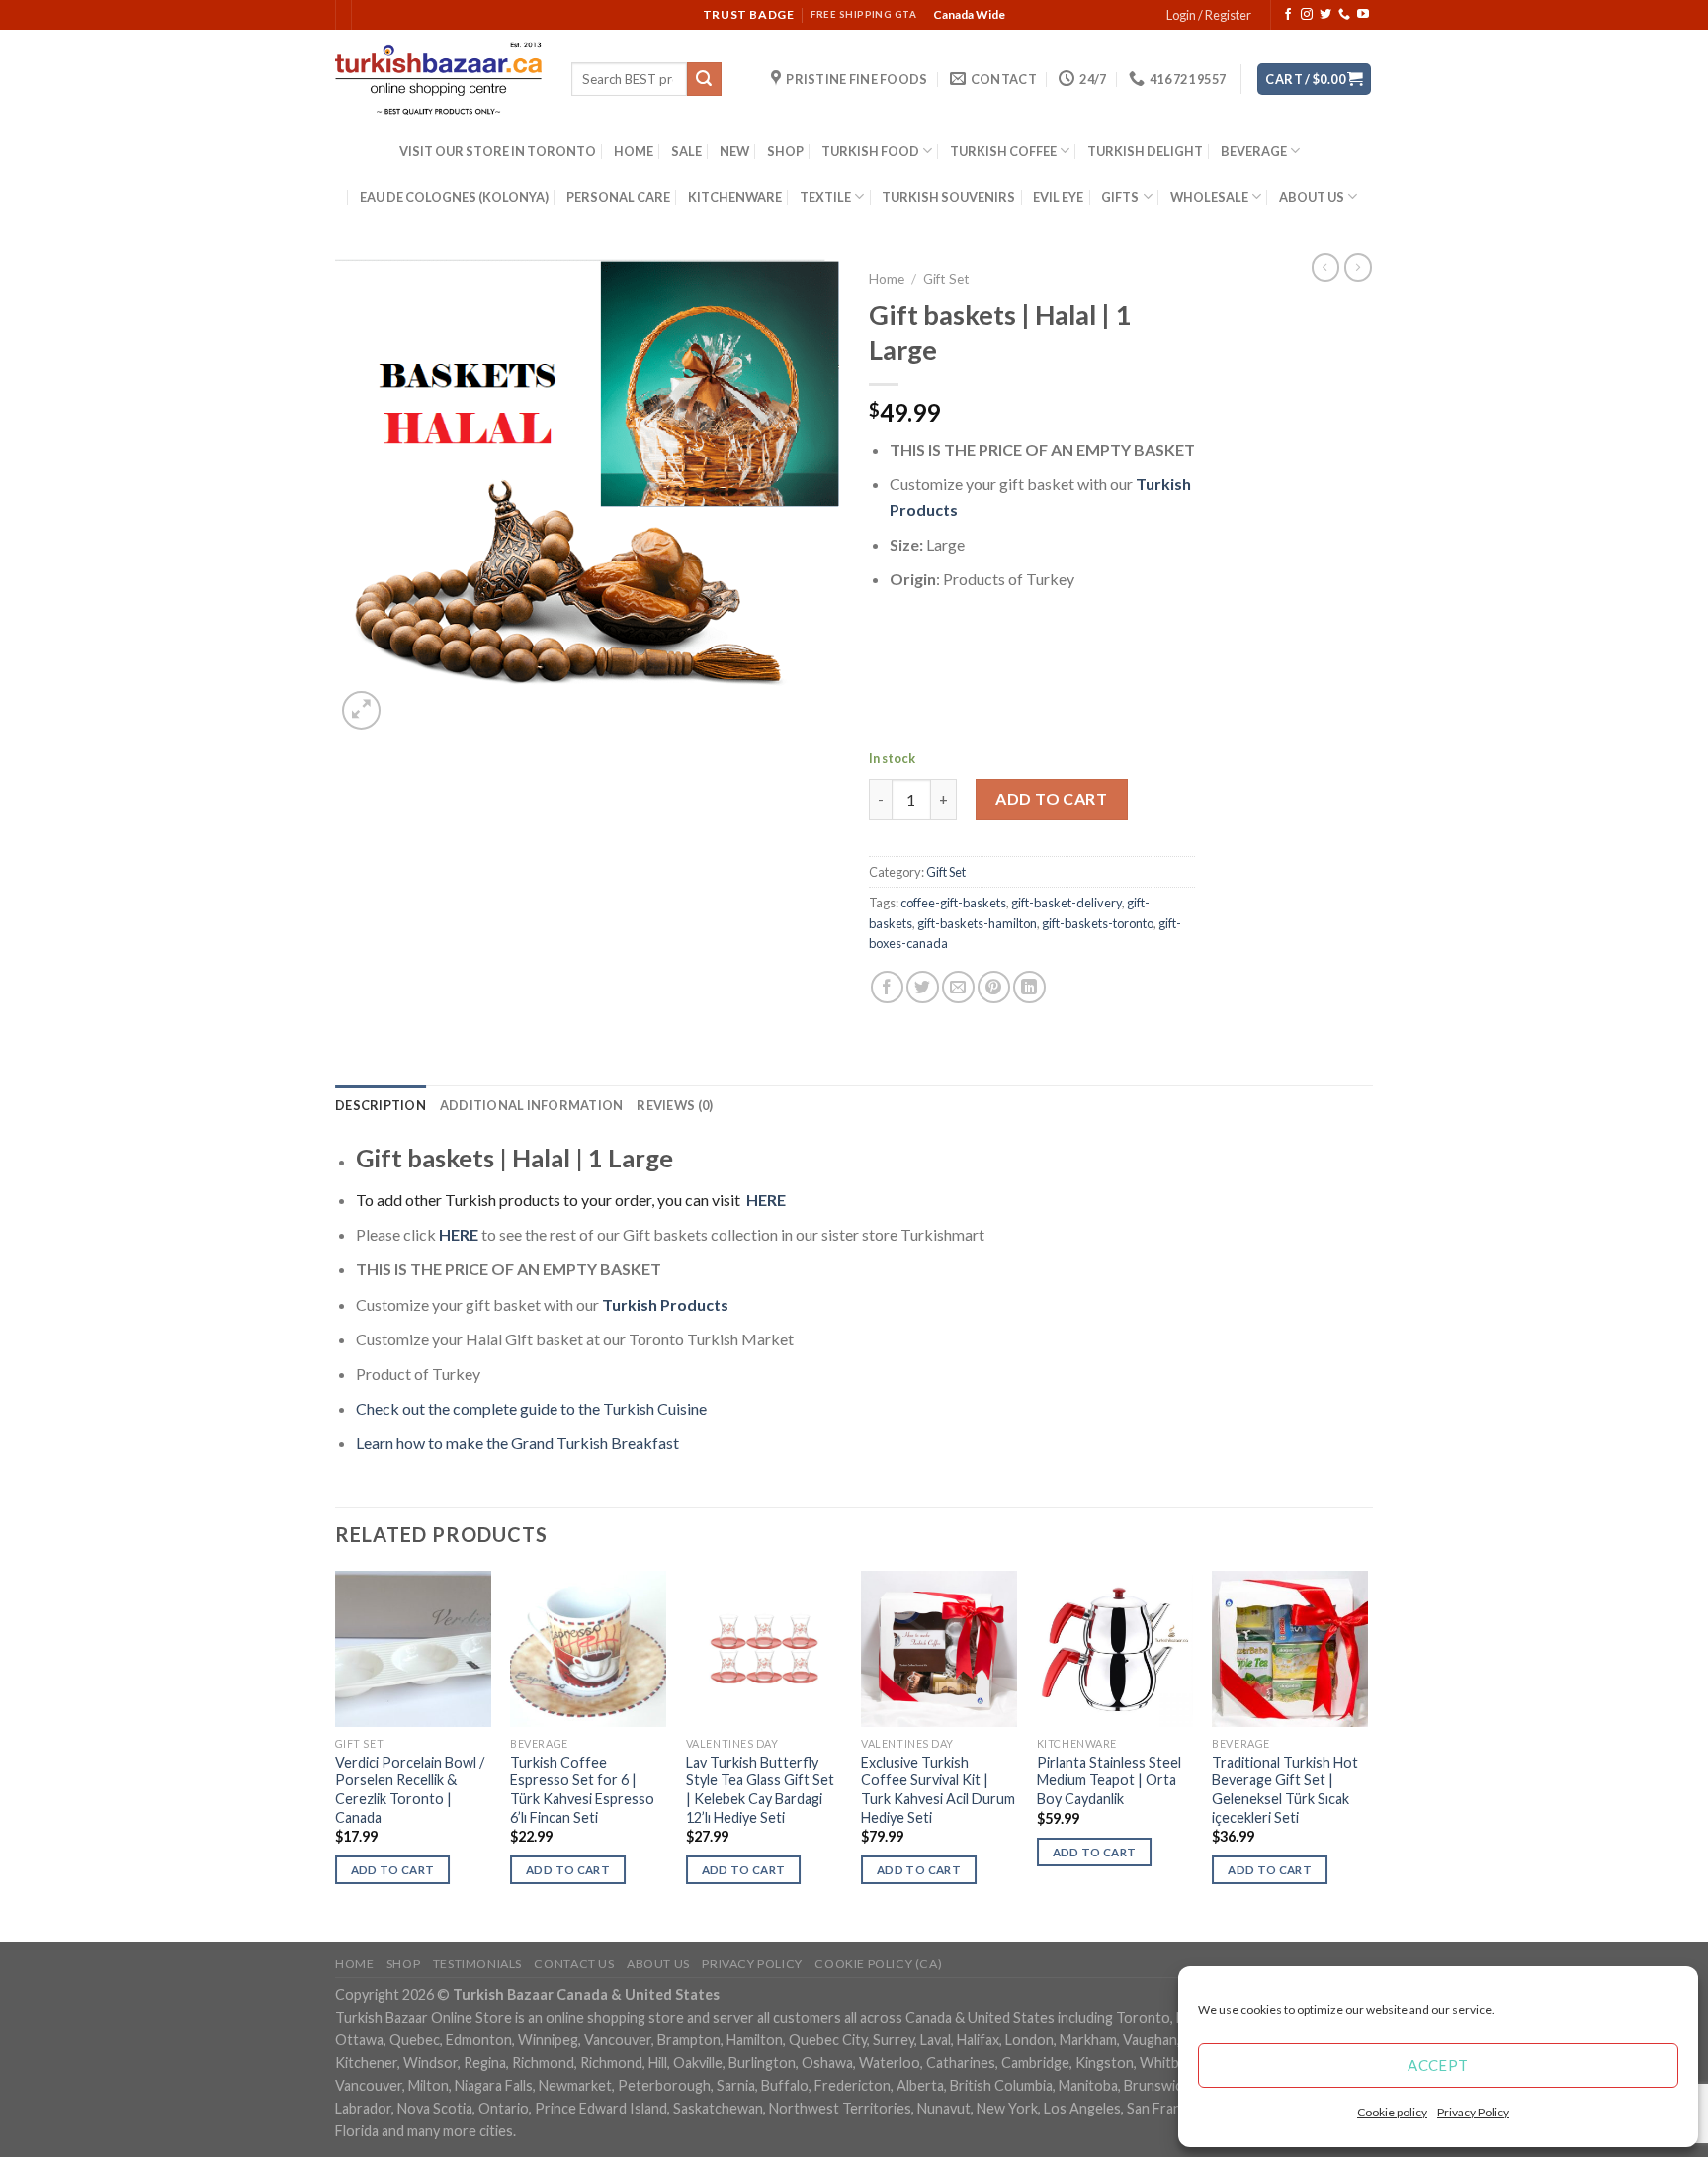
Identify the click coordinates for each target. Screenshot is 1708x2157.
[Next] (1367, 1755)
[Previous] (336, 1755)
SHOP (785, 151)
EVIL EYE (1058, 197)
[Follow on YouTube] (1363, 15)
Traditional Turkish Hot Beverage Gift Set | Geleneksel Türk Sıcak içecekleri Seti (1285, 1790)
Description (381, 1105)
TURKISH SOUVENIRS (948, 197)
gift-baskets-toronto (1098, 923)
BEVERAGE (1254, 151)
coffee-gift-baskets (953, 903)
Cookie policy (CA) (878, 1964)
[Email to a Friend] (958, 987)
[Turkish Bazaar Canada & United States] (438, 79)
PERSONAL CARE (618, 197)
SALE (686, 151)
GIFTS (1120, 197)
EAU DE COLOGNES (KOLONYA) (454, 197)
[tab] (381, 1105)
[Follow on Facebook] (1288, 15)
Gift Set (946, 279)
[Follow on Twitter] (1325, 15)
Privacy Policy (1473, 2112)
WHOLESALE (1209, 197)
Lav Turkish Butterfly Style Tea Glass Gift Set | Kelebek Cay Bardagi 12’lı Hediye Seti (760, 1790)
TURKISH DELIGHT (1145, 151)
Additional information (532, 1105)
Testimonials (477, 1964)
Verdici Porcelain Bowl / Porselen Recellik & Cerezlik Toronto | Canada (410, 1790)
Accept (1438, 2065)
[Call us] (1344, 15)
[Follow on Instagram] (1307, 15)
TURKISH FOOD (870, 151)
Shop (403, 1964)
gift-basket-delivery (1067, 903)
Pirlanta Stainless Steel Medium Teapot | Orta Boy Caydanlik (1109, 1780)
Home (887, 279)
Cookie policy (1392, 2112)
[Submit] (704, 79)
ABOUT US (1312, 197)
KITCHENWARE (735, 197)
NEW (734, 151)
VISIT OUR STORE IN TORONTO (498, 151)
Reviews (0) (675, 1105)
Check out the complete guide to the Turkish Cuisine (531, 1408)
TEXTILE (825, 197)
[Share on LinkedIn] (1029, 987)
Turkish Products (665, 1304)
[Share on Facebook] (887, 987)
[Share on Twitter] (923, 987)
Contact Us (574, 1964)
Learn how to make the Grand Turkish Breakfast (517, 1443)
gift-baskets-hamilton (977, 923)
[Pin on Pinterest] (994, 987)
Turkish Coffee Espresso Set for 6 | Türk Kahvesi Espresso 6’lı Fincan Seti (582, 1790)
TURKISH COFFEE (1003, 151)
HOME (634, 151)
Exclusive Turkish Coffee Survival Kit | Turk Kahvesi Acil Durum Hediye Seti (938, 1790)
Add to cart (1051, 798)
